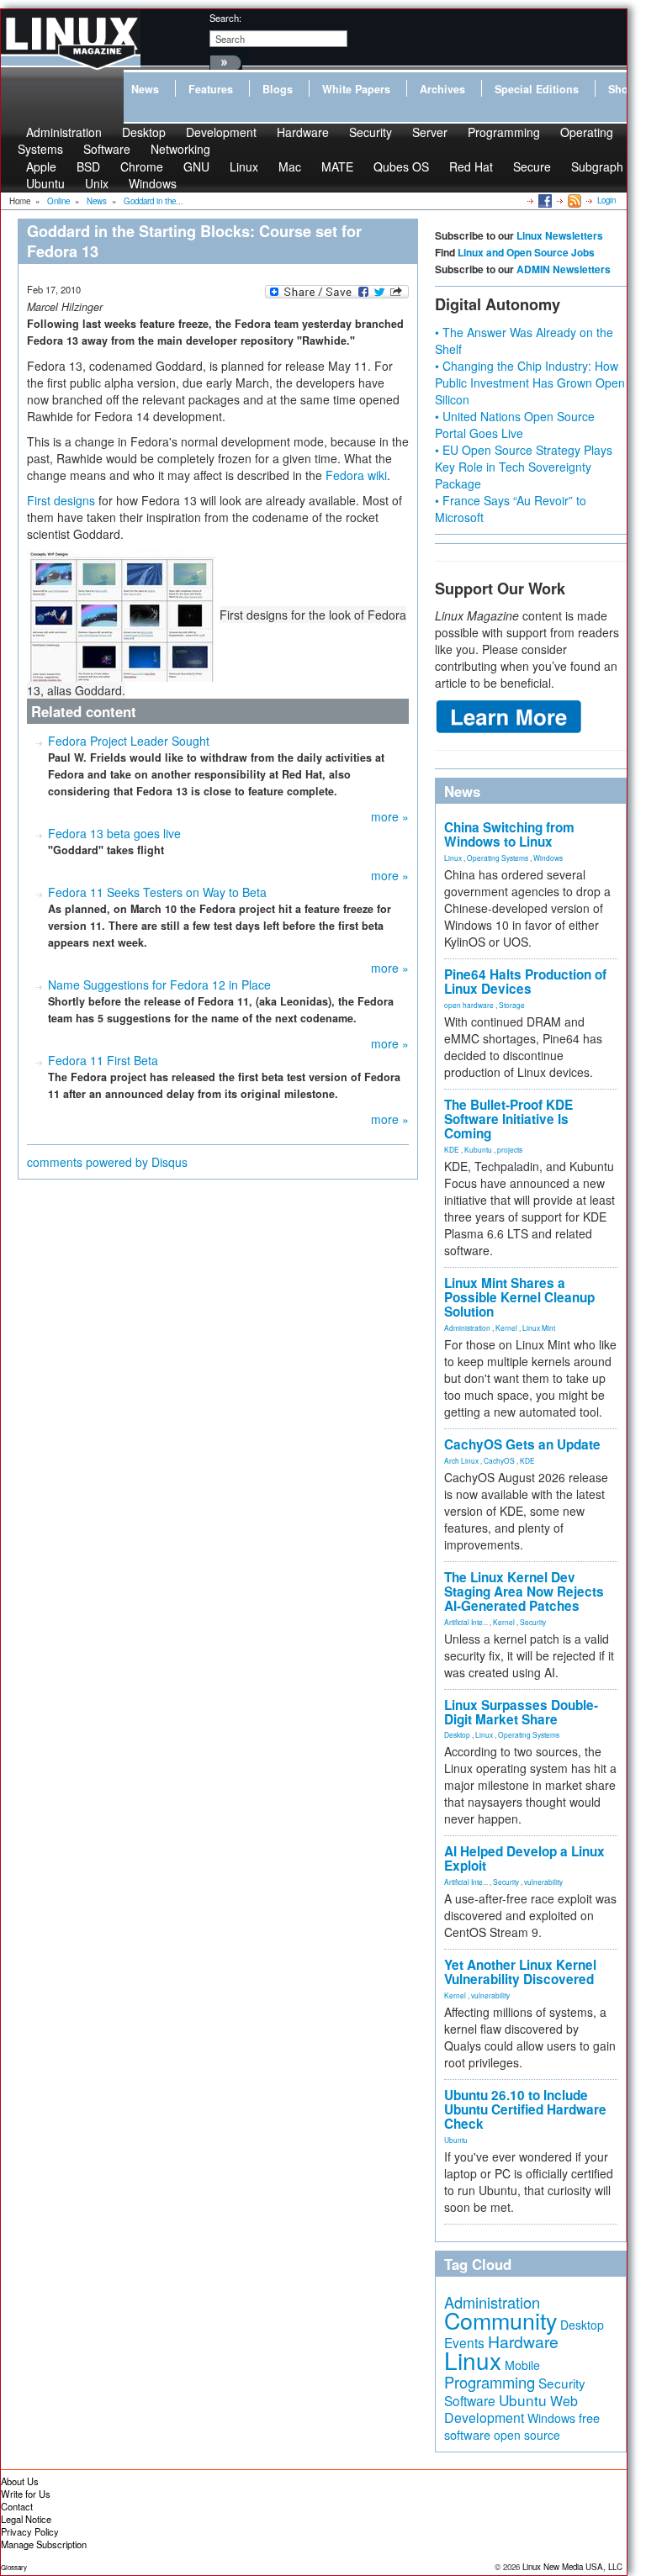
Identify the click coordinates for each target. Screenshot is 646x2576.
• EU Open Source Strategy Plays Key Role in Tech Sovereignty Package (524, 467)
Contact (17, 2506)
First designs (61, 500)
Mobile (522, 2365)
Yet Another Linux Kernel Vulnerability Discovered (520, 1972)
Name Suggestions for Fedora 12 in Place (159, 984)
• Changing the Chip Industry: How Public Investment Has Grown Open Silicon (530, 383)
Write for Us (26, 2494)
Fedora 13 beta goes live (114, 833)
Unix (97, 183)
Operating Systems (498, 858)
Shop (622, 89)
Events (464, 2342)
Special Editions (537, 89)
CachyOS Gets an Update (522, 1444)
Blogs (278, 89)
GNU (196, 166)
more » (390, 816)
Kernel (506, 1328)
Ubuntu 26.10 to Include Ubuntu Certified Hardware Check (525, 2109)
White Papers (356, 89)
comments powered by (107, 1162)
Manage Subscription (44, 2544)
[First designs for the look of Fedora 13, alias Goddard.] (123, 615)
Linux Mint (539, 1328)
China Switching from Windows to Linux (509, 834)
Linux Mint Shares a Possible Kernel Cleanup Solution (519, 1297)
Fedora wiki (356, 475)
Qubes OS (401, 166)
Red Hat (471, 166)
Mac (290, 166)
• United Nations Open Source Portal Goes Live (515, 425)
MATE (337, 166)
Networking (180, 149)
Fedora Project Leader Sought (129, 741)
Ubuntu (45, 183)
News (145, 89)
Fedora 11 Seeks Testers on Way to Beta (157, 892)
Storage (512, 1005)
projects (510, 1149)
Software (107, 149)
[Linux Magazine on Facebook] (544, 200)
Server (430, 132)
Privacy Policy (30, 2531)
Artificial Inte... (466, 1622)
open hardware (469, 1005)
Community (500, 2320)
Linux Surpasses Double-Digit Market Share (521, 1712)
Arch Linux (461, 1460)
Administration (467, 1328)
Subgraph (597, 166)
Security (371, 132)
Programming (504, 132)
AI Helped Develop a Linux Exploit (524, 1858)
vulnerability (543, 1882)
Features (211, 89)
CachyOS (499, 1460)
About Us (20, 2481)
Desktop (457, 1734)
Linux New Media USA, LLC (572, 2567)
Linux (244, 166)
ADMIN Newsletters (564, 269)
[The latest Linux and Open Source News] (573, 200)
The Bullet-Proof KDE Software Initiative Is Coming (508, 1119)
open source (527, 2435)
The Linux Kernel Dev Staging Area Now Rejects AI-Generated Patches (524, 1592)
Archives (442, 89)
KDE (452, 1149)
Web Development (511, 2409)
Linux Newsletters (560, 235)
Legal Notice (26, 2519)
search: (225, 18)
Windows (153, 183)
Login (606, 200)
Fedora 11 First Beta (103, 1060)
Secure (532, 166)
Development (221, 132)
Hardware (303, 132)
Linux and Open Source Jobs (526, 252)
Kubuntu (478, 1149)
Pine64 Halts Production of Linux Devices (525, 982)
